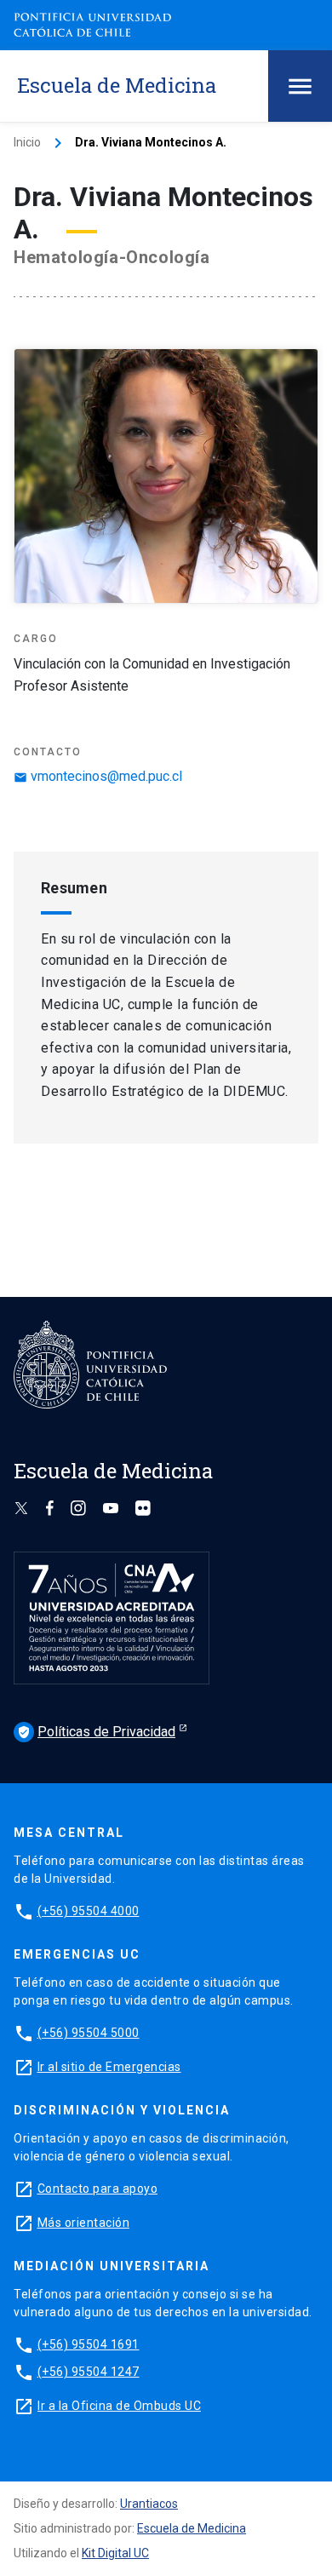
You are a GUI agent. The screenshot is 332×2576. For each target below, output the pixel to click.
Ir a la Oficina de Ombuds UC (119, 2406)
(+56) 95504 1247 (89, 2372)
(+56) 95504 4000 (89, 1911)
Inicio (27, 142)
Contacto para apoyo (98, 2189)
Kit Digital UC (115, 2553)
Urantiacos (149, 2504)
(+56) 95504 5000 (89, 2033)
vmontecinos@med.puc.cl (98, 776)
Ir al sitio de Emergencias (109, 2067)
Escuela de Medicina (192, 2528)
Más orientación (84, 2223)
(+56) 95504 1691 (89, 2344)
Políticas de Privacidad (96, 1732)
